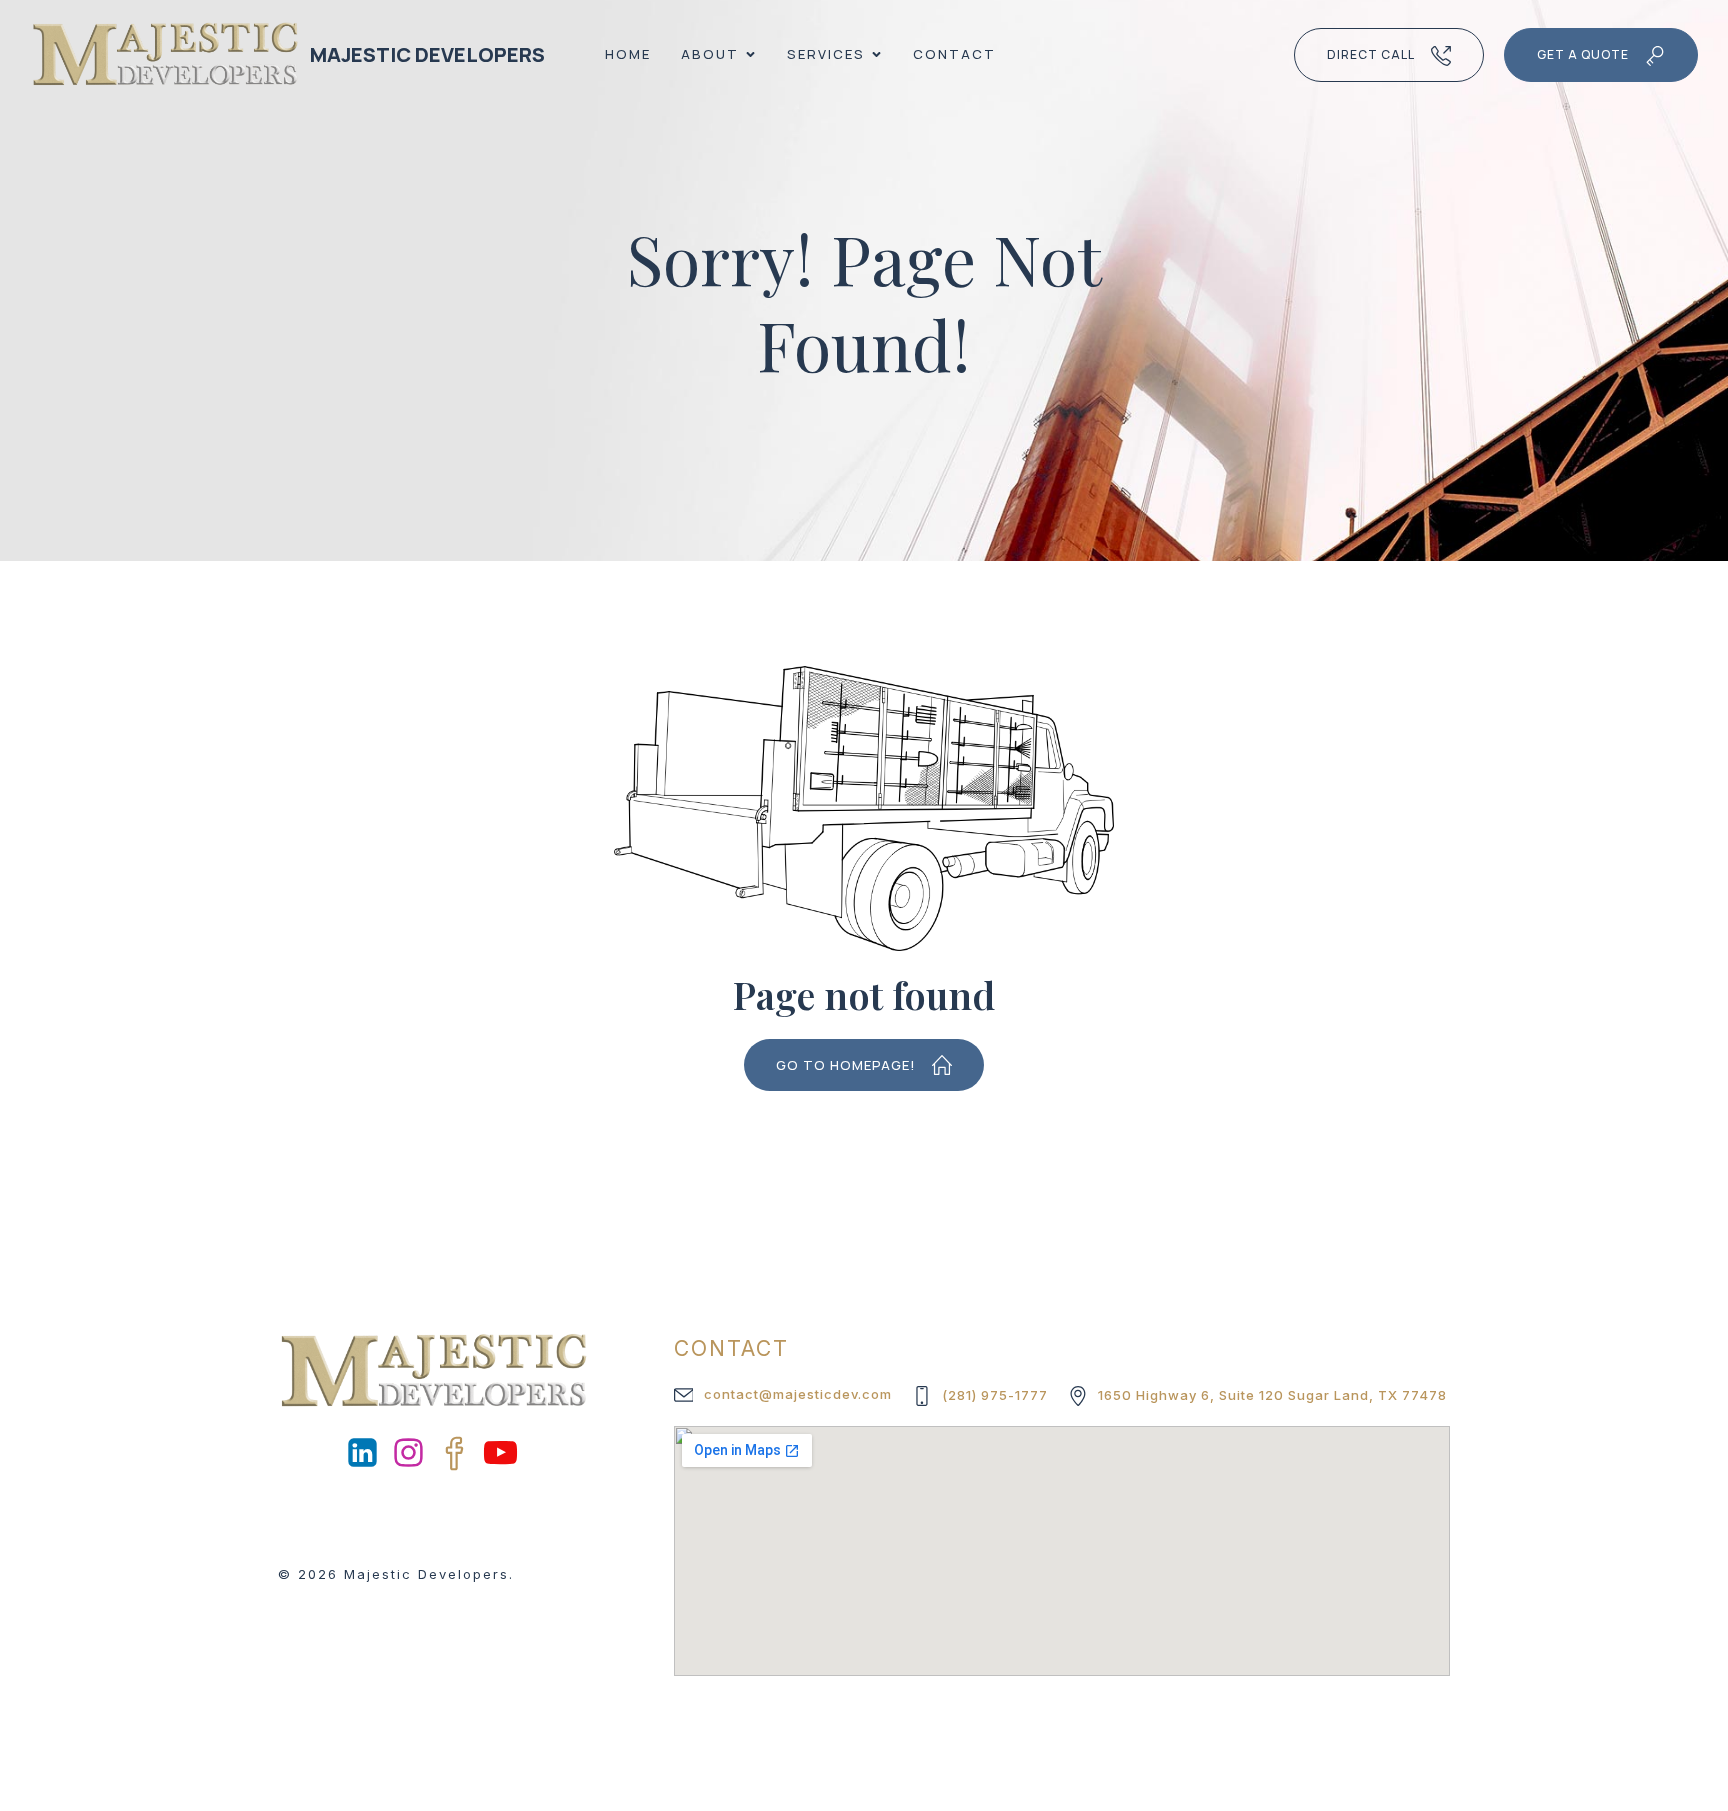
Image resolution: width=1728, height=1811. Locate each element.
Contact (954, 54)
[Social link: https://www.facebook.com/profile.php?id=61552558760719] (456, 1453)
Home (628, 54)
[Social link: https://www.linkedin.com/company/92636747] (364, 1453)
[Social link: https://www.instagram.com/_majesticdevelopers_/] (410, 1453)
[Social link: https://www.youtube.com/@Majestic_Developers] (502, 1453)
